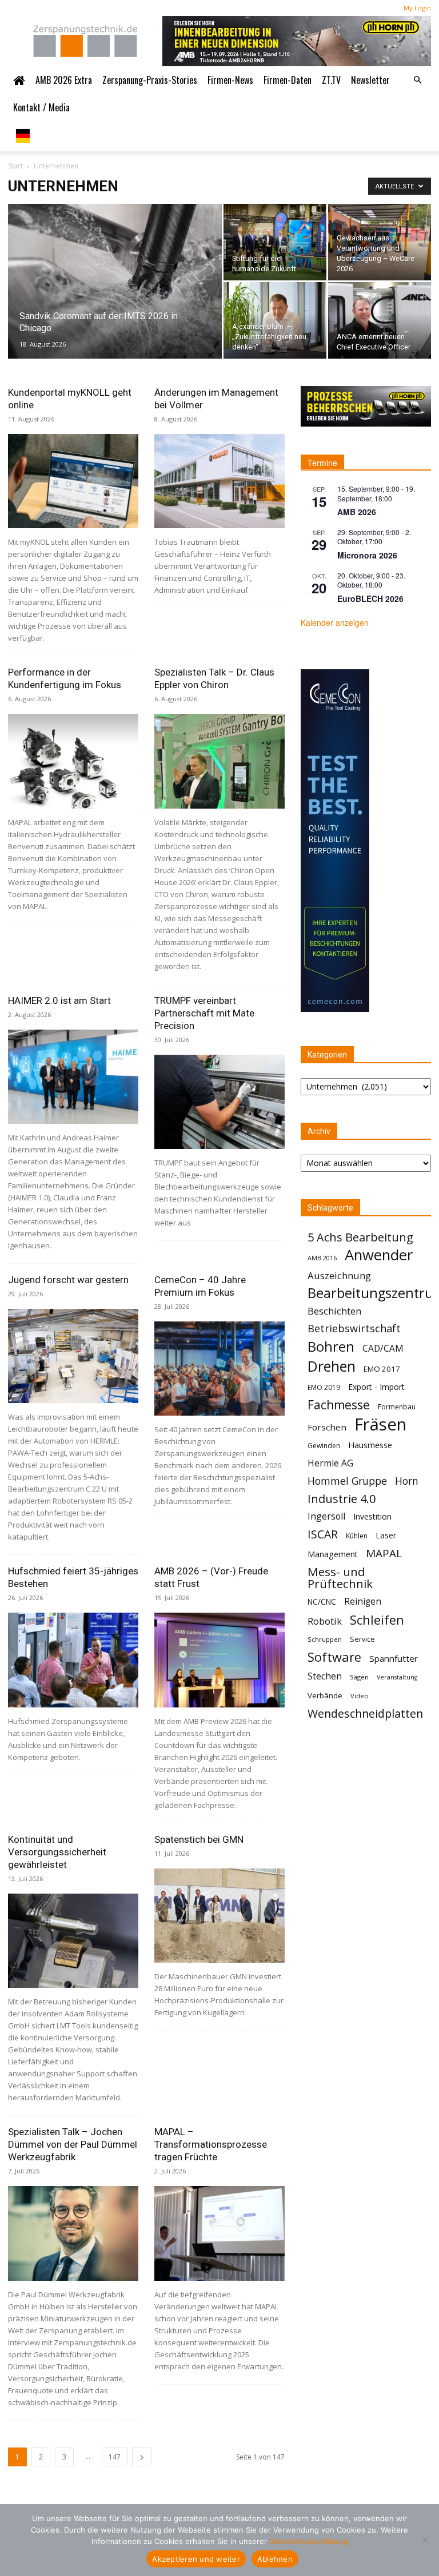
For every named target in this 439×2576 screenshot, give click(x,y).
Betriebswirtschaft (354, 1329)
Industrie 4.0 (342, 1499)
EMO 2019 (324, 1387)
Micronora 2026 (367, 555)
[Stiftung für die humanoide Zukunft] (275, 242)
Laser (386, 1535)
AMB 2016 (322, 1258)
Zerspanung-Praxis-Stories (150, 80)
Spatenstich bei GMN (199, 1839)
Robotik (325, 1621)
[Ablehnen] (425, 2540)
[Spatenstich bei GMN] (219, 1916)
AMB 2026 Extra (64, 80)
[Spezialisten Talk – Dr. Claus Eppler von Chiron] (219, 761)
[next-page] (142, 2457)
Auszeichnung (339, 1275)
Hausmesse (370, 1445)
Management (333, 1554)
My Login (417, 8)
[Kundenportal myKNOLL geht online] (73, 481)
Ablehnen (275, 2559)
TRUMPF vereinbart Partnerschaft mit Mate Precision (204, 1013)
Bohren (331, 1346)
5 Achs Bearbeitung (360, 1237)
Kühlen (357, 1536)
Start (15, 166)
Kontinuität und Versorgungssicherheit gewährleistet (57, 1852)
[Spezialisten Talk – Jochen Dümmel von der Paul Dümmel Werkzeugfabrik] (73, 2233)
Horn (407, 1481)
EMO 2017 (382, 1369)
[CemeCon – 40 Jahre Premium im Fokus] (219, 1369)
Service (362, 1639)
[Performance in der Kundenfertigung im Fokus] (73, 761)
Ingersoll (326, 1516)
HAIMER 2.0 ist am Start (59, 1000)
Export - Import (376, 1387)
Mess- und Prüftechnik (340, 1578)
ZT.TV (331, 80)
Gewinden (324, 1446)
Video (360, 1696)
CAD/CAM (383, 1349)
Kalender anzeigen (335, 622)
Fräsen (380, 1424)
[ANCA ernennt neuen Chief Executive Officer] (380, 320)
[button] (417, 80)
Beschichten (334, 1311)
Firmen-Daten (288, 80)
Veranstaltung (397, 1677)
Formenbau (397, 1407)
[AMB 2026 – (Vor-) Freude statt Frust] (219, 1660)
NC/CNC (322, 1602)
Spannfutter (394, 1658)
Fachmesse (339, 1405)
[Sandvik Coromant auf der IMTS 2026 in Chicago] (115, 296)
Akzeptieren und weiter (196, 2559)
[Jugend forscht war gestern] (73, 1356)
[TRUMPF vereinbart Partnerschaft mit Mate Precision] (219, 1102)
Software (334, 1657)
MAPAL (384, 1554)
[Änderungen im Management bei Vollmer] (219, 481)
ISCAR (323, 1534)
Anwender (379, 1255)
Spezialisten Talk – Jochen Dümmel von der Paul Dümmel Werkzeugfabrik (73, 2144)
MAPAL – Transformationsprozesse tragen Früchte (211, 2144)
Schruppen (325, 1639)
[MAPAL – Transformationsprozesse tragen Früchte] (219, 2233)
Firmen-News (230, 80)
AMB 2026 (357, 512)
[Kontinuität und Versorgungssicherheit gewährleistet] (73, 1941)
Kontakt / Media (41, 107)
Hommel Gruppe (347, 1481)
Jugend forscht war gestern (68, 1280)
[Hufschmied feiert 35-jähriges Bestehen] (73, 1660)
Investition (372, 1516)
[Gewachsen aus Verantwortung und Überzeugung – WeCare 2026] (380, 242)
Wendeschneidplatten (365, 1713)
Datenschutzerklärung (309, 2541)
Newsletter (370, 80)
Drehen (332, 1366)
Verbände (325, 1695)
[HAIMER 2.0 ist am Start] (73, 1077)
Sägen (359, 1677)
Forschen (327, 1427)
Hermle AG (330, 1463)
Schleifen (377, 1620)
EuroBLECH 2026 (370, 598)
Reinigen (363, 1602)
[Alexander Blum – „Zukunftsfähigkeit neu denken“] (275, 320)
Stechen (325, 1676)
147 (115, 2457)
